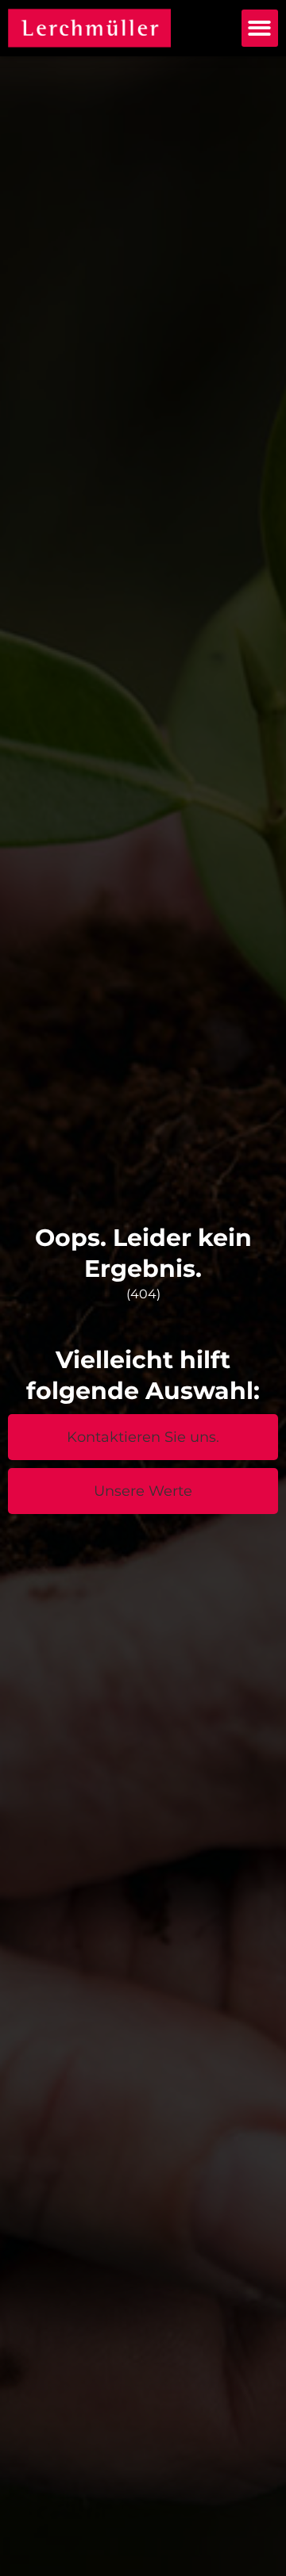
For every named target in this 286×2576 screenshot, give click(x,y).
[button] (260, 28)
